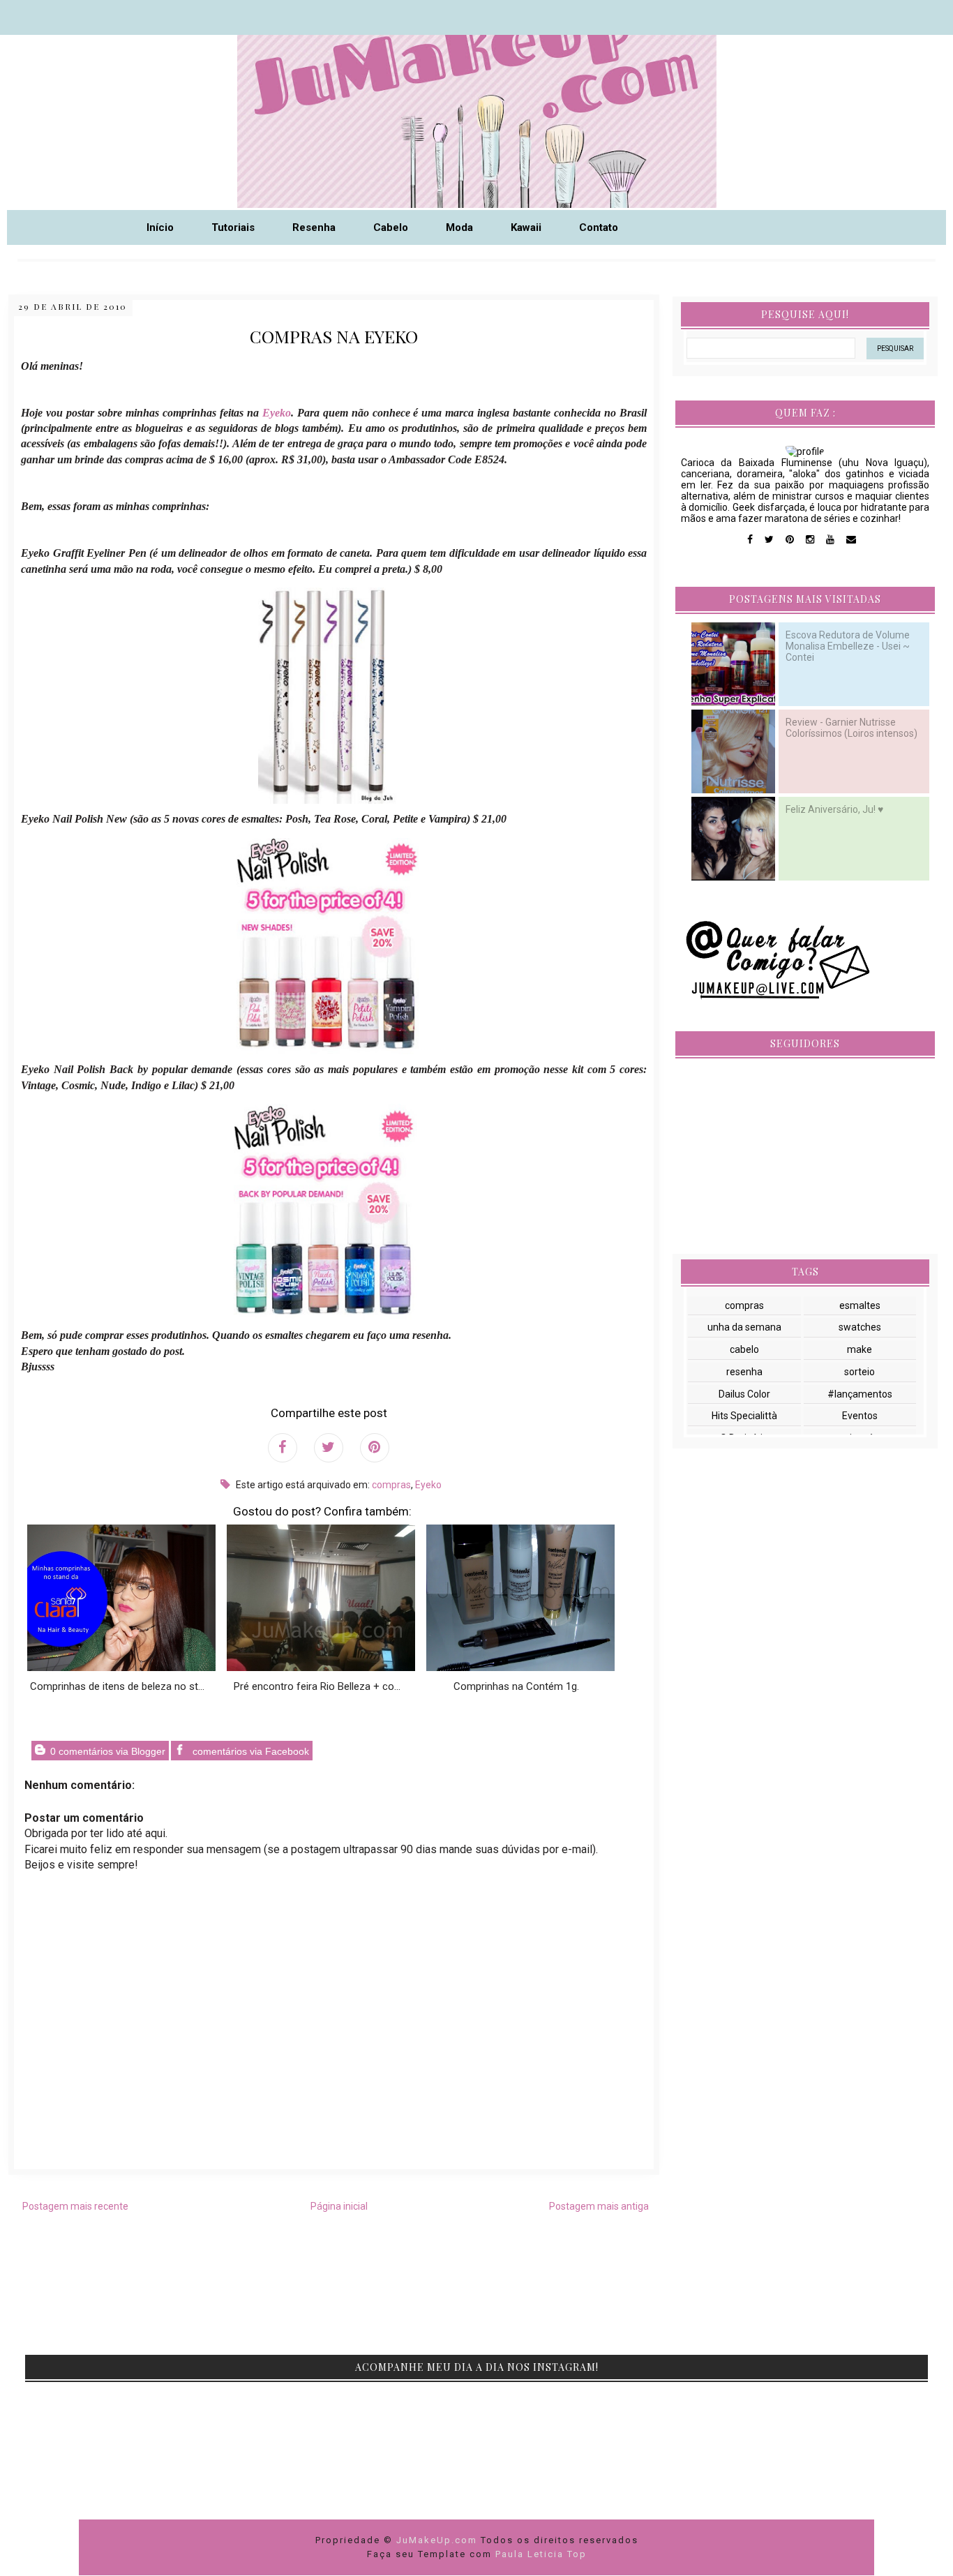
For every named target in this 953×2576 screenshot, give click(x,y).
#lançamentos (860, 1394)
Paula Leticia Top (541, 2554)
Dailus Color (744, 1394)
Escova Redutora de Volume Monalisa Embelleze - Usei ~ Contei (848, 646)
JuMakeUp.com (438, 2540)
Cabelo (391, 227)
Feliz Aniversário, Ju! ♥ (834, 809)
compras (391, 1485)
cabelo (744, 1349)
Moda (459, 227)
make (860, 1349)
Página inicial (339, 2206)
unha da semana (744, 1327)
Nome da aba (102, 14)
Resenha (314, 227)
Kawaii (526, 227)
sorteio (860, 1372)
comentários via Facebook (249, 1751)
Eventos (860, 1416)
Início (160, 227)
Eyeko (428, 1485)
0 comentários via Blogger (106, 1751)
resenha (744, 1372)
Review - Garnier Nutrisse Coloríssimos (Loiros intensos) (851, 728)
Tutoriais (233, 227)
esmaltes (860, 1305)
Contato (599, 227)
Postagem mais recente (75, 2206)
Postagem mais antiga (599, 2206)
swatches (860, 1327)
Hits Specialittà (744, 1416)
